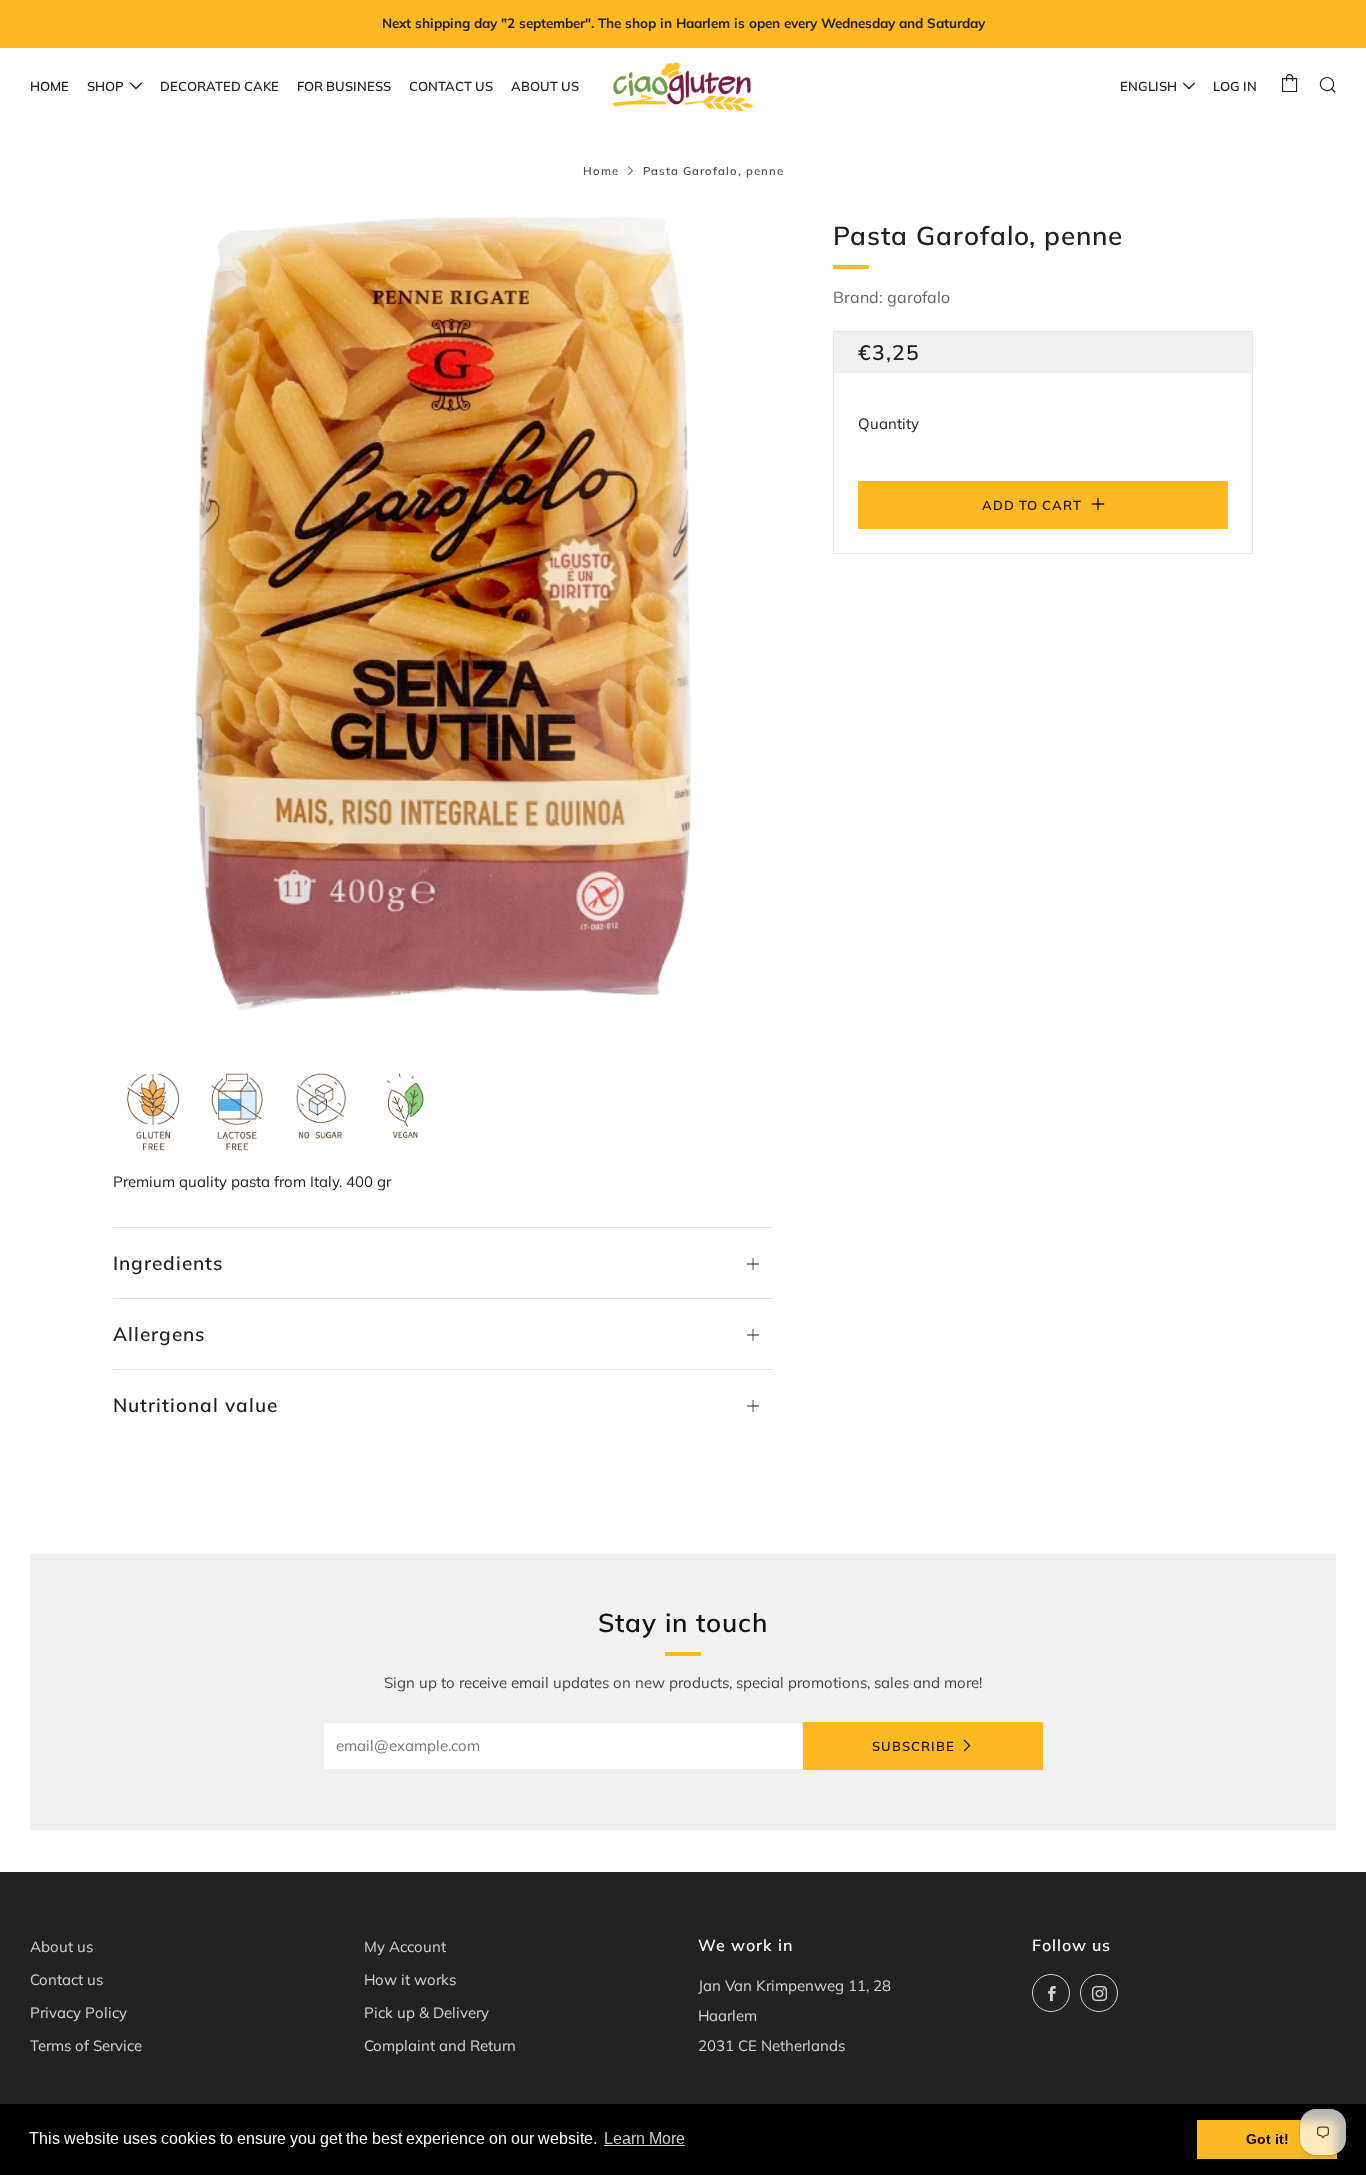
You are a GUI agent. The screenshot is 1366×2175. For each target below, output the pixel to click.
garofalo (918, 297)
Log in (1235, 86)
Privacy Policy (78, 2012)
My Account (405, 1946)
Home (49, 86)
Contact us (451, 86)
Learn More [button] (644, 2138)
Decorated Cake (219, 86)
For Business (344, 86)
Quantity (888, 423)
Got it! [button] (1267, 2139)
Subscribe (913, 1746)
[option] (443, 613)
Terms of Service (86, 2045)
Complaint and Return (440, 2045)
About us (545, 86)
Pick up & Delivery (426, 2012)
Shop (105, 86)
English (1148, 86)
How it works (410, 1979)
